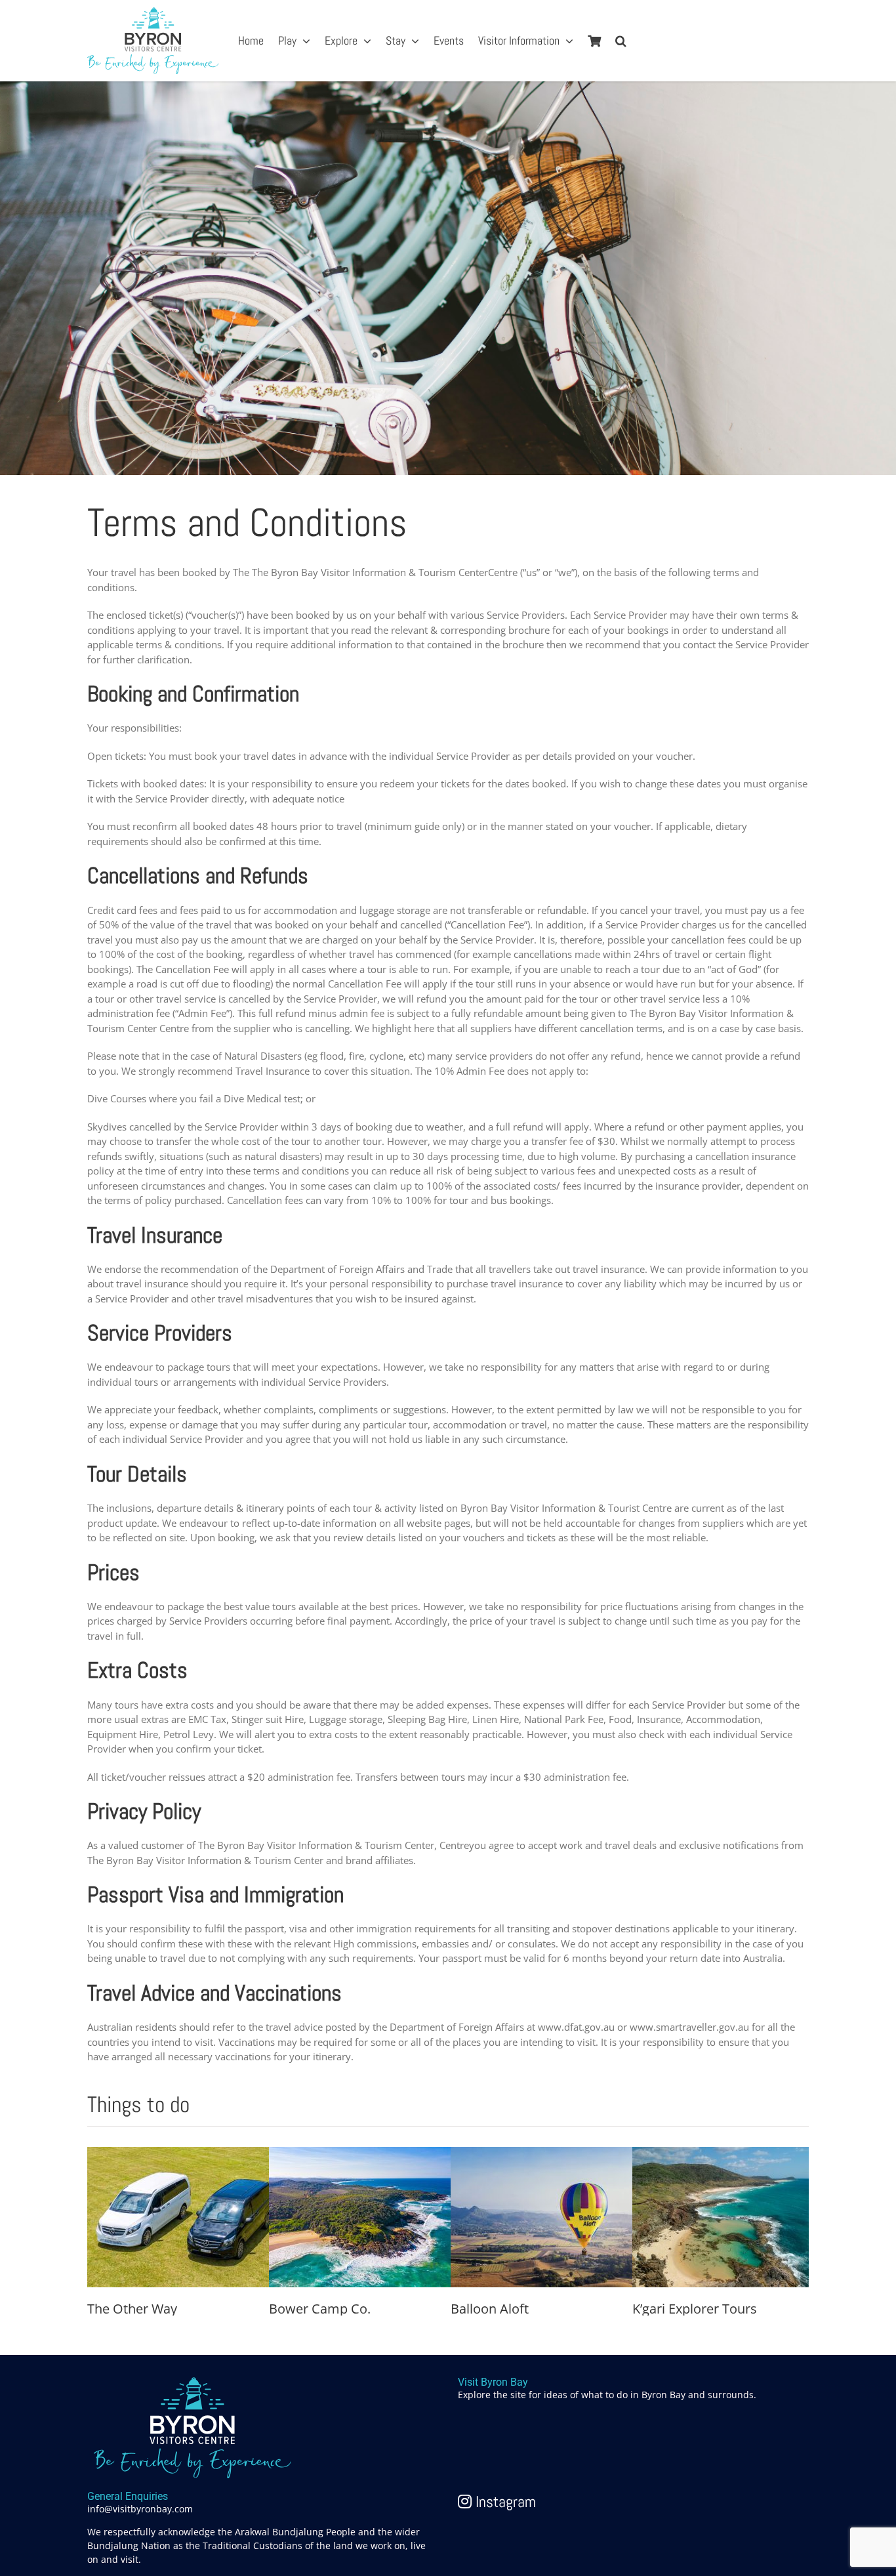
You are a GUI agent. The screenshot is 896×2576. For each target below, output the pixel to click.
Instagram (504, 2502)
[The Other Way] (186, 2154)
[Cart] (594, 41)
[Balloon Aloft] (549, 2154)
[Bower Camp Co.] (367, 2154)
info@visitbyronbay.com (140, 2509)
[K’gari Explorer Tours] (731, 2154)
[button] (621, 41)
